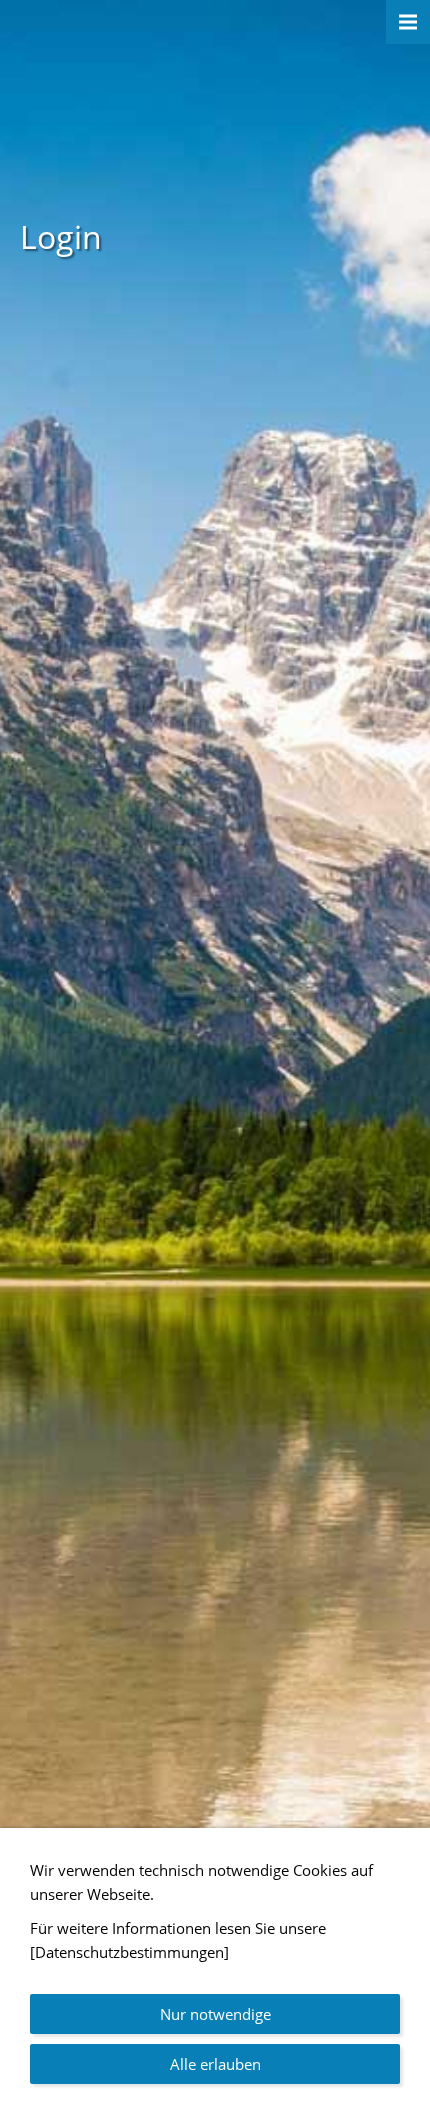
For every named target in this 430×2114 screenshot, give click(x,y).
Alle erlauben (215, 2064)
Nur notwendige (215, 2014)
